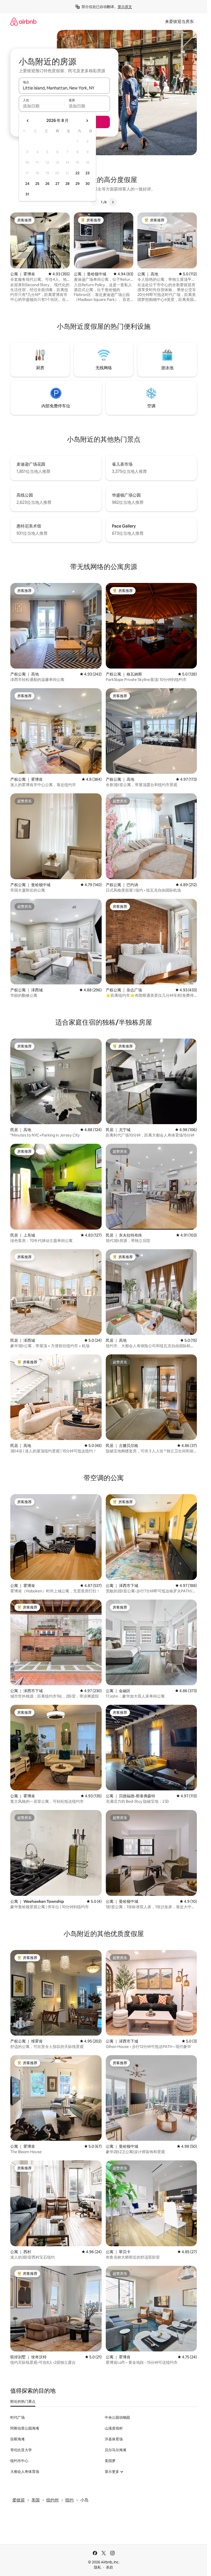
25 (37, 184)
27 (57, 184)
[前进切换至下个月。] (87, 121)
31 (27, 194)
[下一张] (113, 202)
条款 (110, 2567)
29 (77, 184)
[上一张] (95, 202)
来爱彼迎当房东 (179, 22)
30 (88, 184)
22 (77, 173)
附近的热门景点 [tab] (23, 2401)
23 (87, 173)
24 (27, 184)
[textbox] (42, 106)
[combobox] (64, 88)
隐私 (98, 2567)
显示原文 (125, 7)
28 (67, 184)
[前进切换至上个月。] (28, 121)
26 (47, 184)
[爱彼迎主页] (23, 22)
